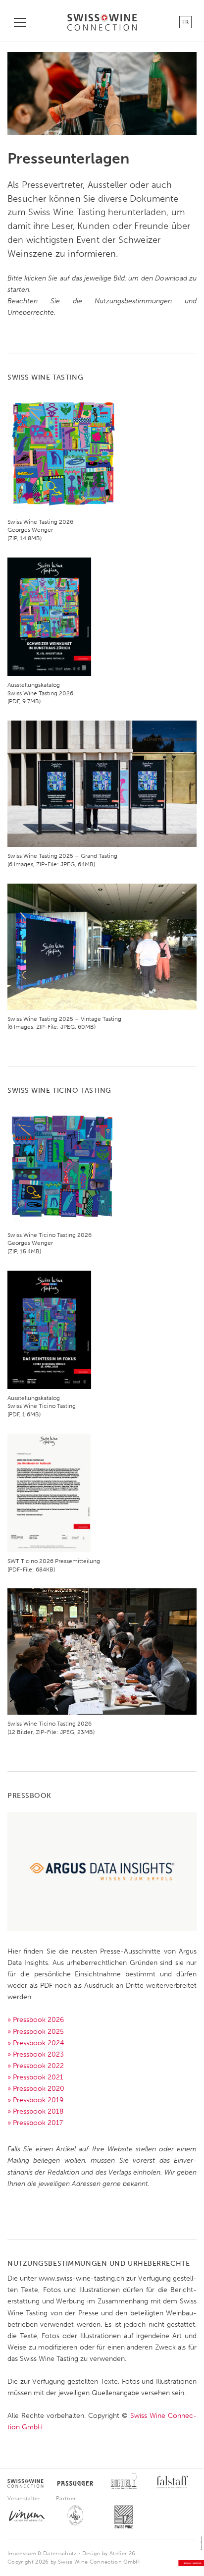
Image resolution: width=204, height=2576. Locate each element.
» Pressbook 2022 (36, 2066)
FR (185, 22)
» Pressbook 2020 (36, 2089)
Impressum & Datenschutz (42, 2553)
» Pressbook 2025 (36, 2032)
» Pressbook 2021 (35, 2077)
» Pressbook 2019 (35, 2100)
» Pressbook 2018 (35, 2111)
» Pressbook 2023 (36, 2054)
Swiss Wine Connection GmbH (99, 2562)
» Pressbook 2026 (36, 2020)
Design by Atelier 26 (109, 2553)
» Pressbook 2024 (36, 2043)
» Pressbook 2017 (35, 2123)
